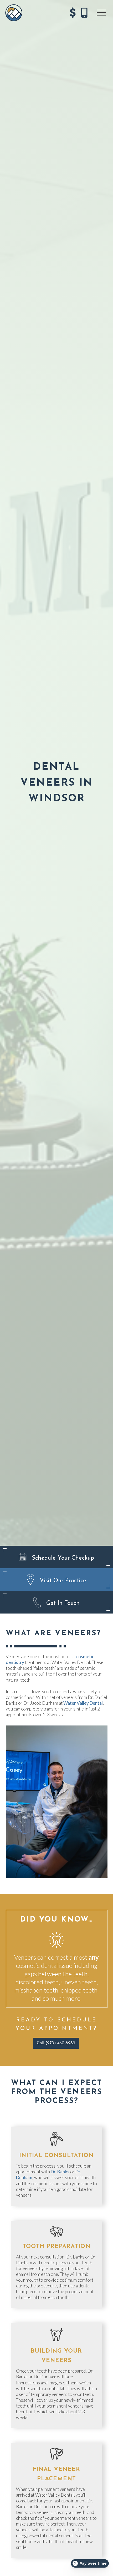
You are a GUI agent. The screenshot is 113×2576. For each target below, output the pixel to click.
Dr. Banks (60, 2172)
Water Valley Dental (83, 1703)
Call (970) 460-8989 (56, 2043)
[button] (101, 13)
